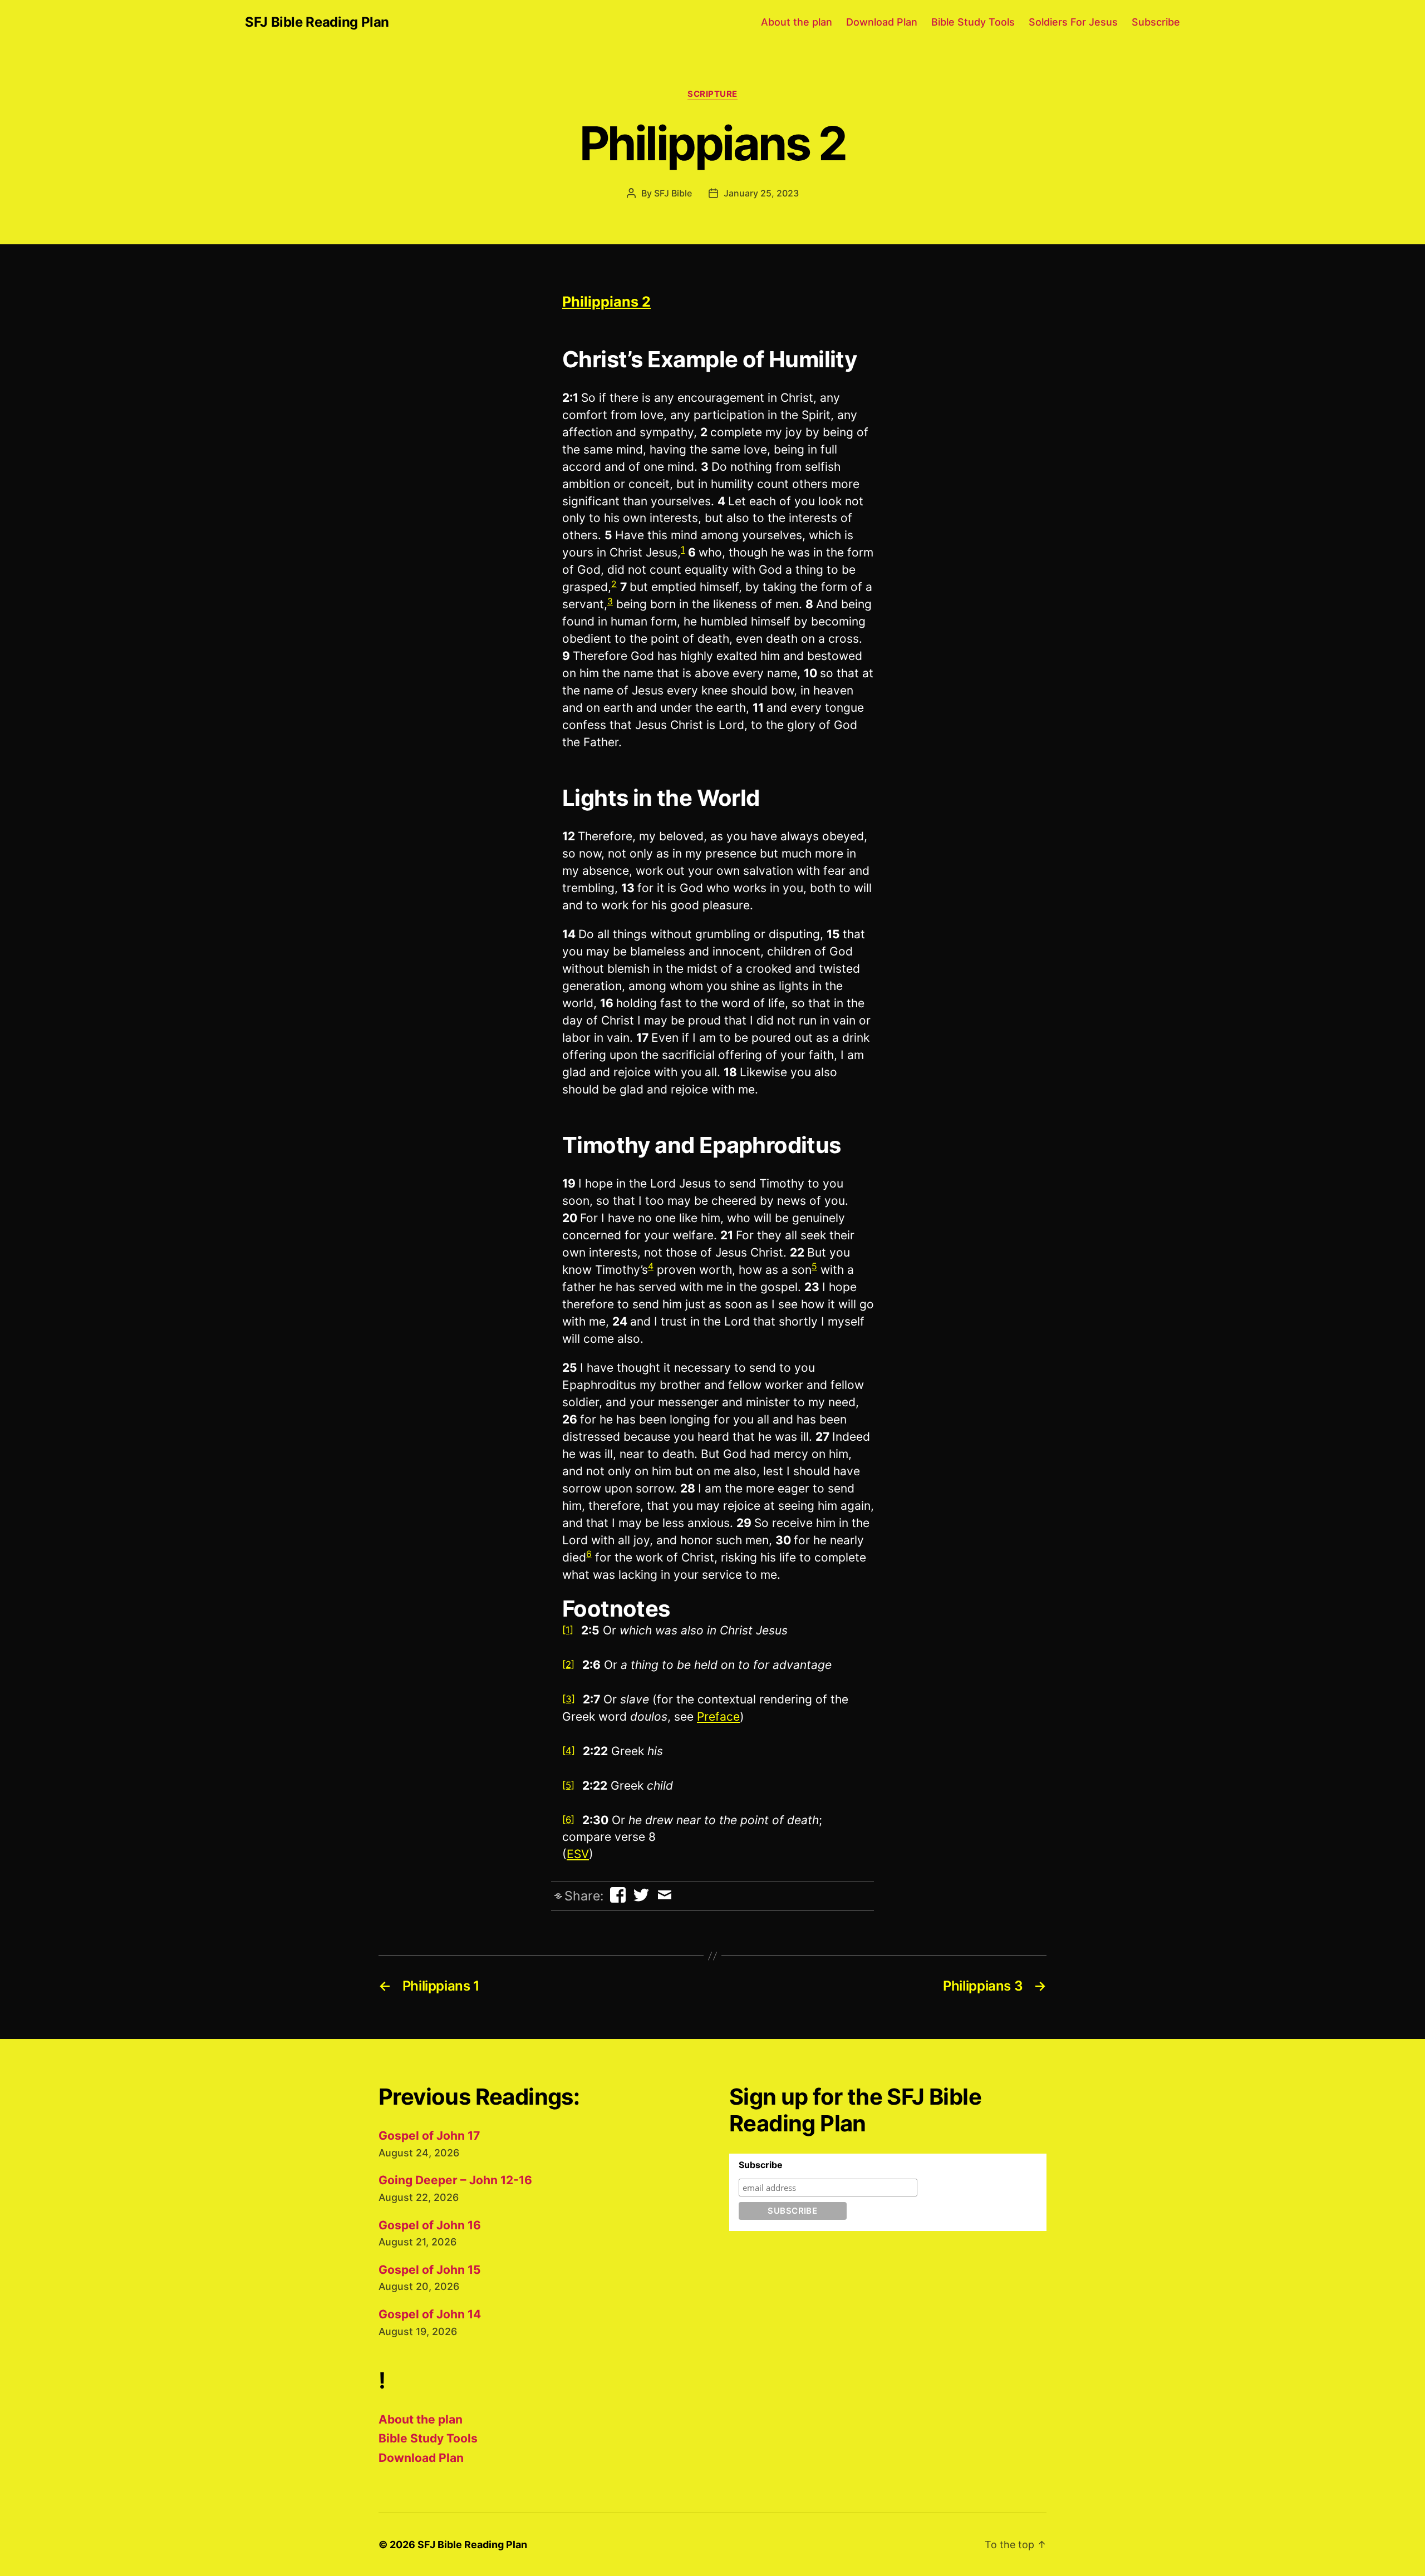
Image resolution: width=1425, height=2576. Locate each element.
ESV (578, 1854)
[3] (569, 1699)
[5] (568, 1785)
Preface (718, 1716)
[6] (568, 1820)
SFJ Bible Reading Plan (317, 22)
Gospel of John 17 (429, 2136)
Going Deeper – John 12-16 (455, 2180)
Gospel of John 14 (430, 2314)
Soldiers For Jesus (1073, 22)
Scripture (712, 94)
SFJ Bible (673, 193)
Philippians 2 (606, 302)
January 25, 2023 (761, 193)
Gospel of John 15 (430, 2270)
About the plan (797, 22)
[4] (569, 1751)
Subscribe (1156, 22)
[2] (568, 1664)
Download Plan (882, 22)
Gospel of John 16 (430, 2225)
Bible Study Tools (973, 22)
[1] (568, 1630)
